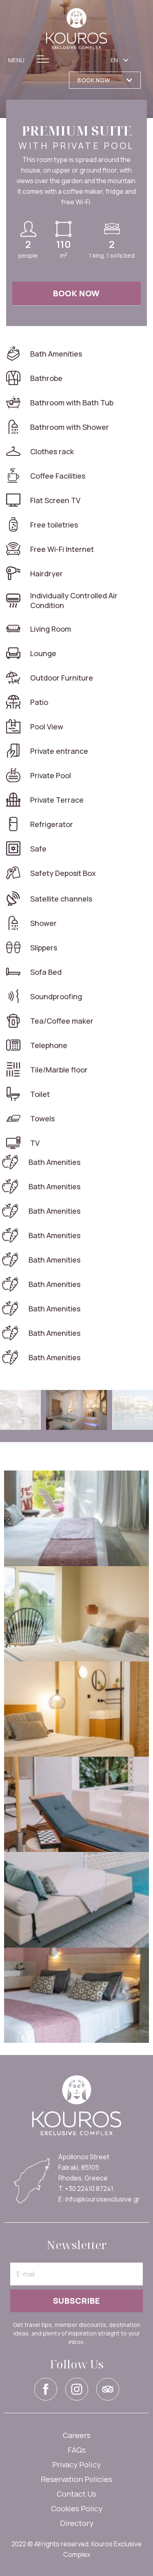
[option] (76, 1410)
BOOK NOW (76, 293)
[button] (94, 80)
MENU (16, 60)
